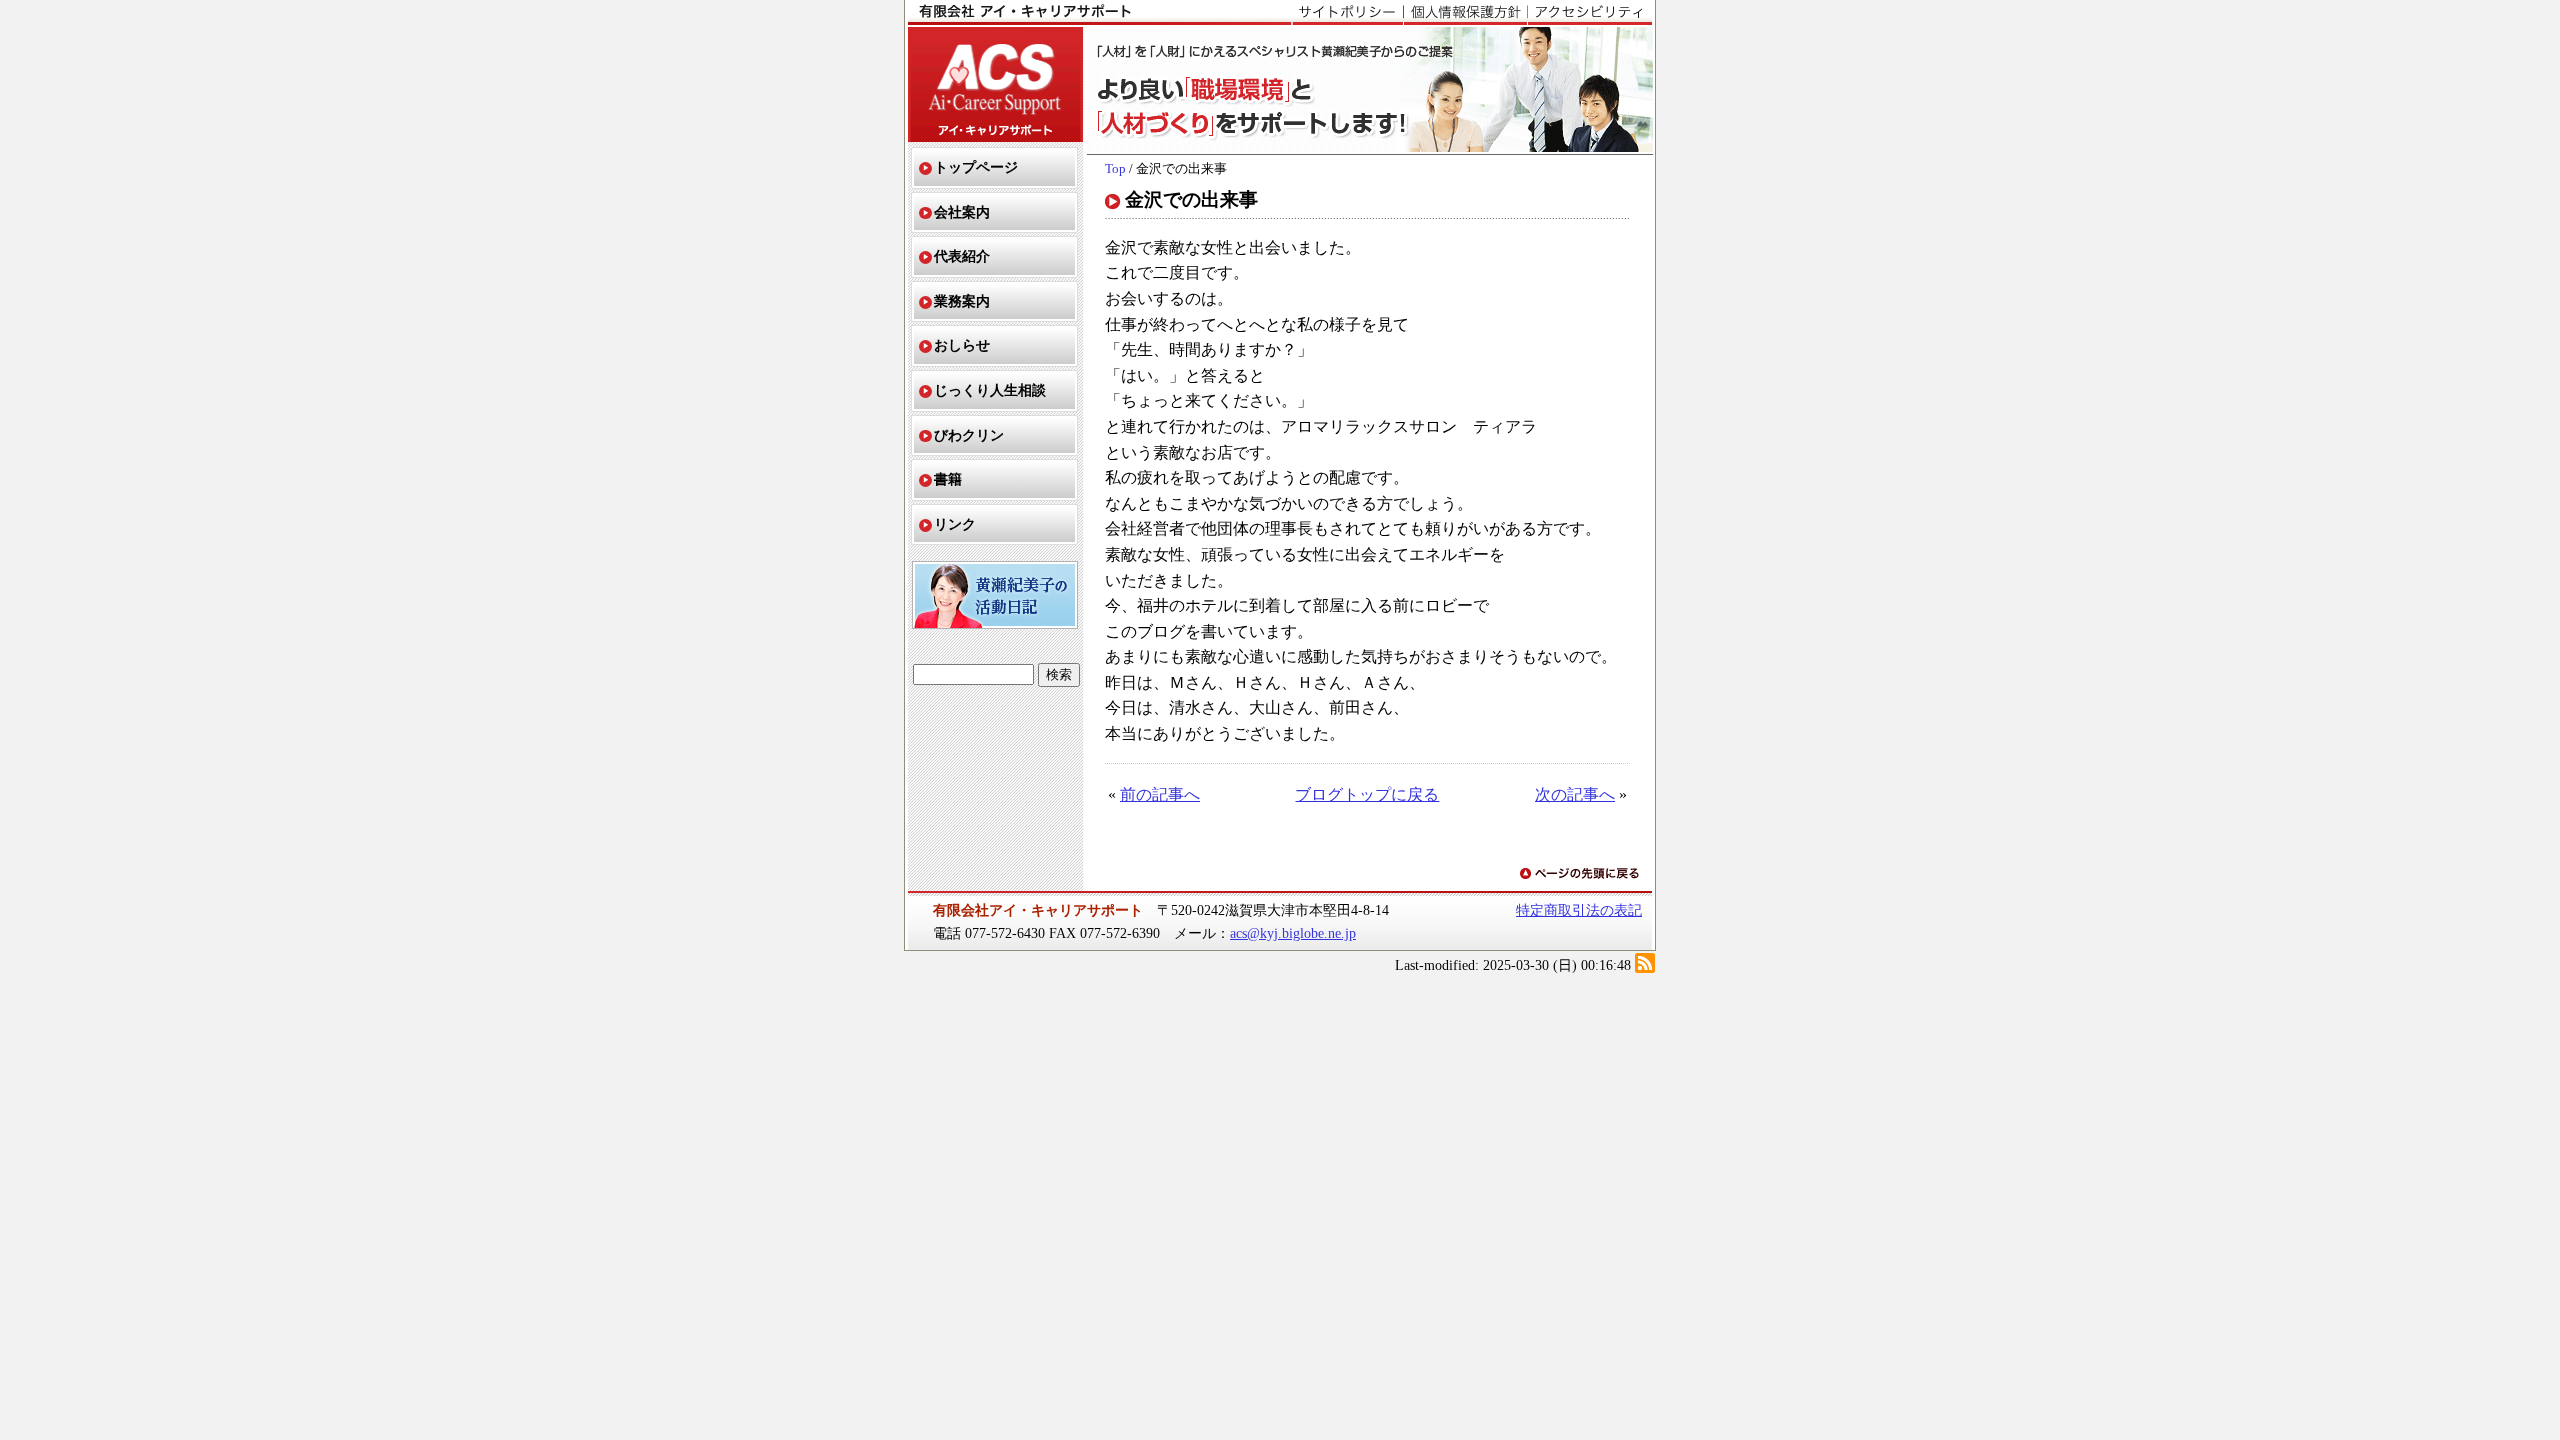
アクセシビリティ (1589, 13)
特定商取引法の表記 (1579, 910)
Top (1115, 169)
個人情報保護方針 (1465, 13)
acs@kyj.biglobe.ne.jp (1293, 933)
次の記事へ (1575, 794)
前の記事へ (1160, 794)
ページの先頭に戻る (1581, 874)
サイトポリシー (1347, 13)
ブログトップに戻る (1367, 794)
